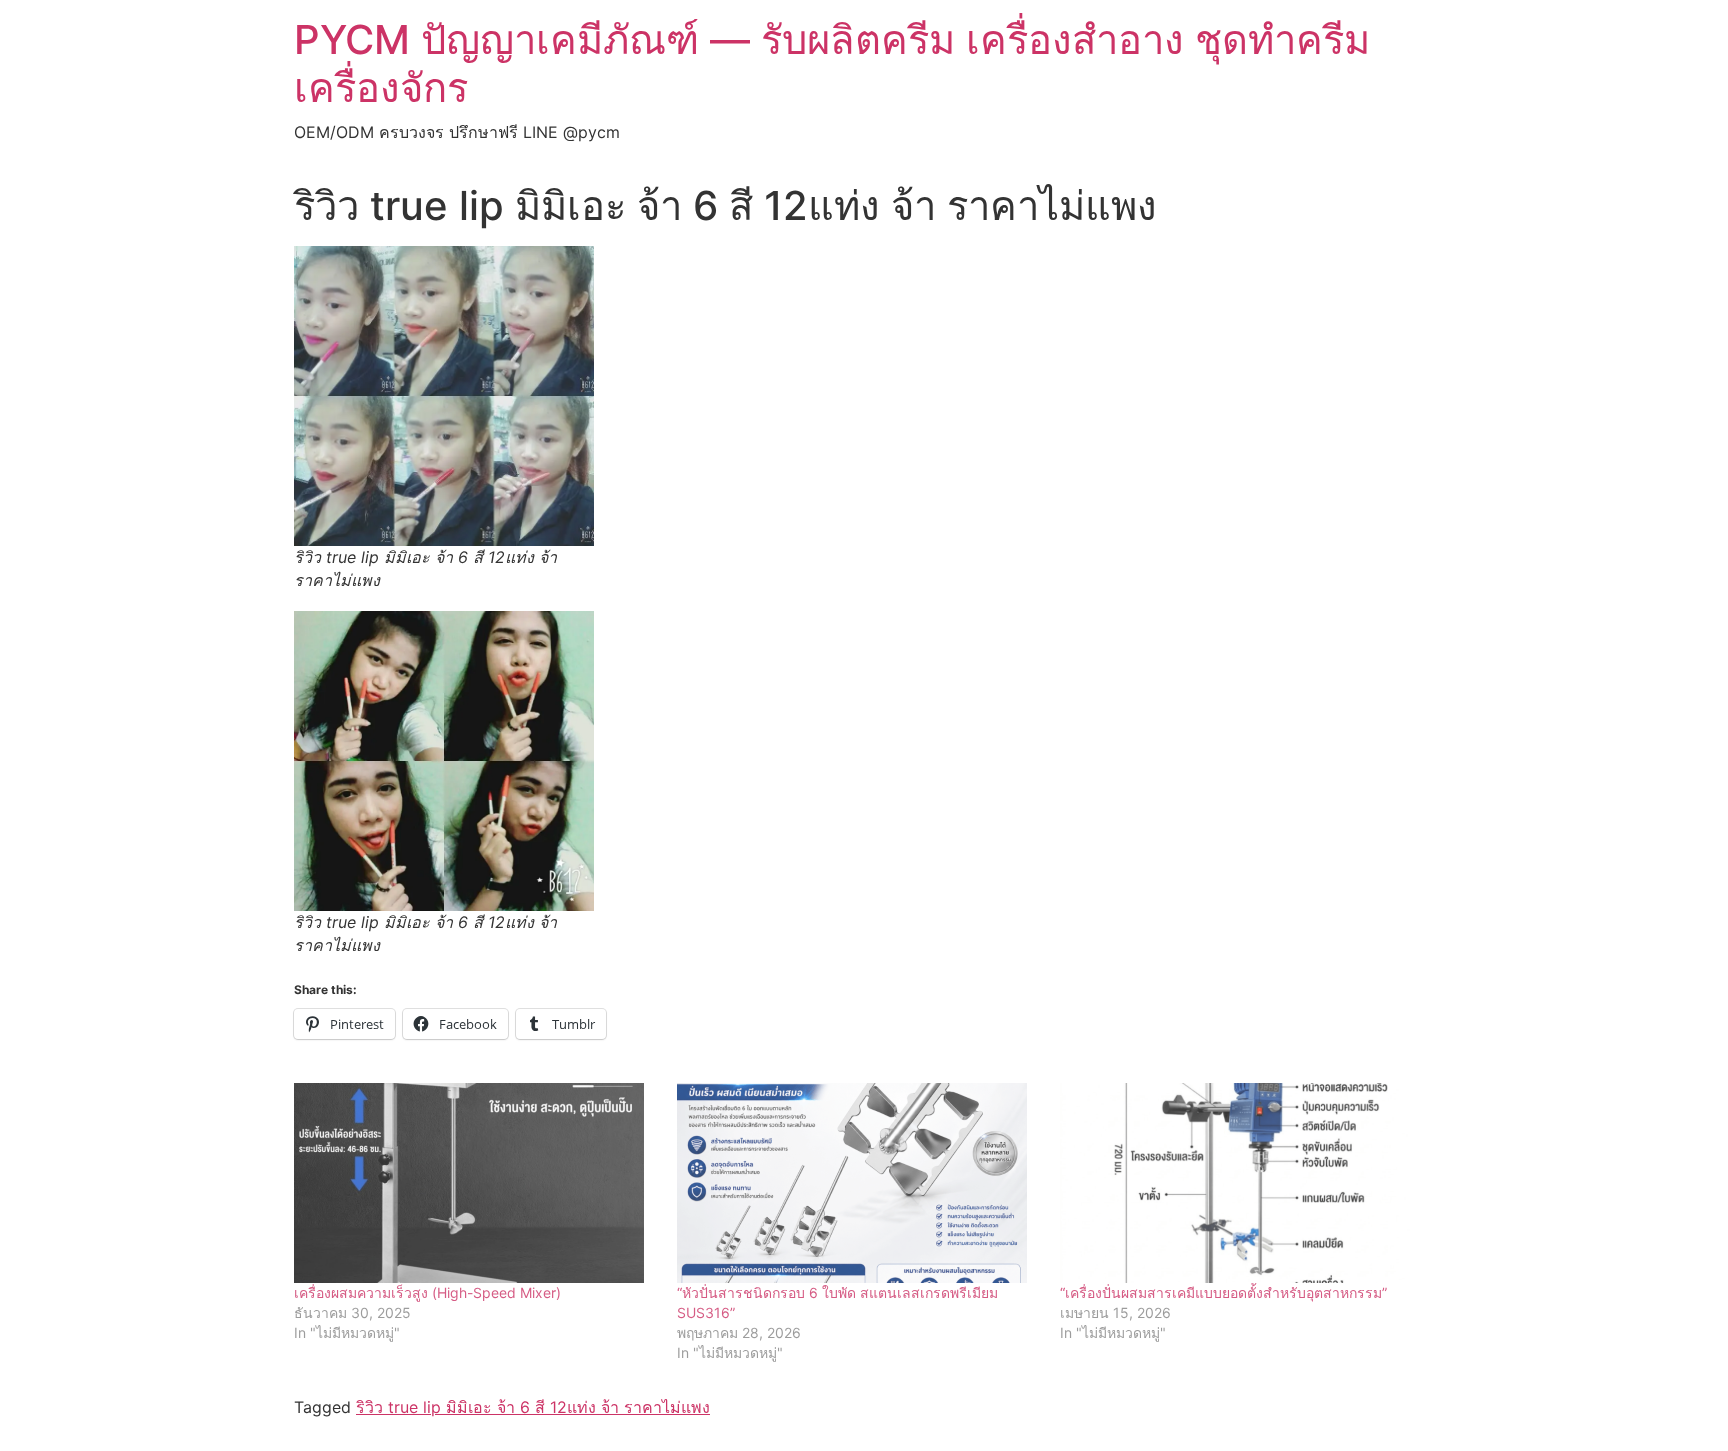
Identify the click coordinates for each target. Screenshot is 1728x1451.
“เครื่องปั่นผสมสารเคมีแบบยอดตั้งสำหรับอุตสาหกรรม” (1223, 1292)
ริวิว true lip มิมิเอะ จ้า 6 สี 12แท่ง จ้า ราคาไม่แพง (533, 1407)
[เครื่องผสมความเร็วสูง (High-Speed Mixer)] (475, 1183)
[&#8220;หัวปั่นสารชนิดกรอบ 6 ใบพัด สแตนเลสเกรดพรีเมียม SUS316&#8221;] (858, 1183)
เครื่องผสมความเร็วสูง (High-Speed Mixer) (427, 1292)
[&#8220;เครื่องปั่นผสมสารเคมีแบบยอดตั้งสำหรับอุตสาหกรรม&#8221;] (1241, 1183)
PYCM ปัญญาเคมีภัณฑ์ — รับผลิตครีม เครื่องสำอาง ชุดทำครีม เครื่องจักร (832, 63)
